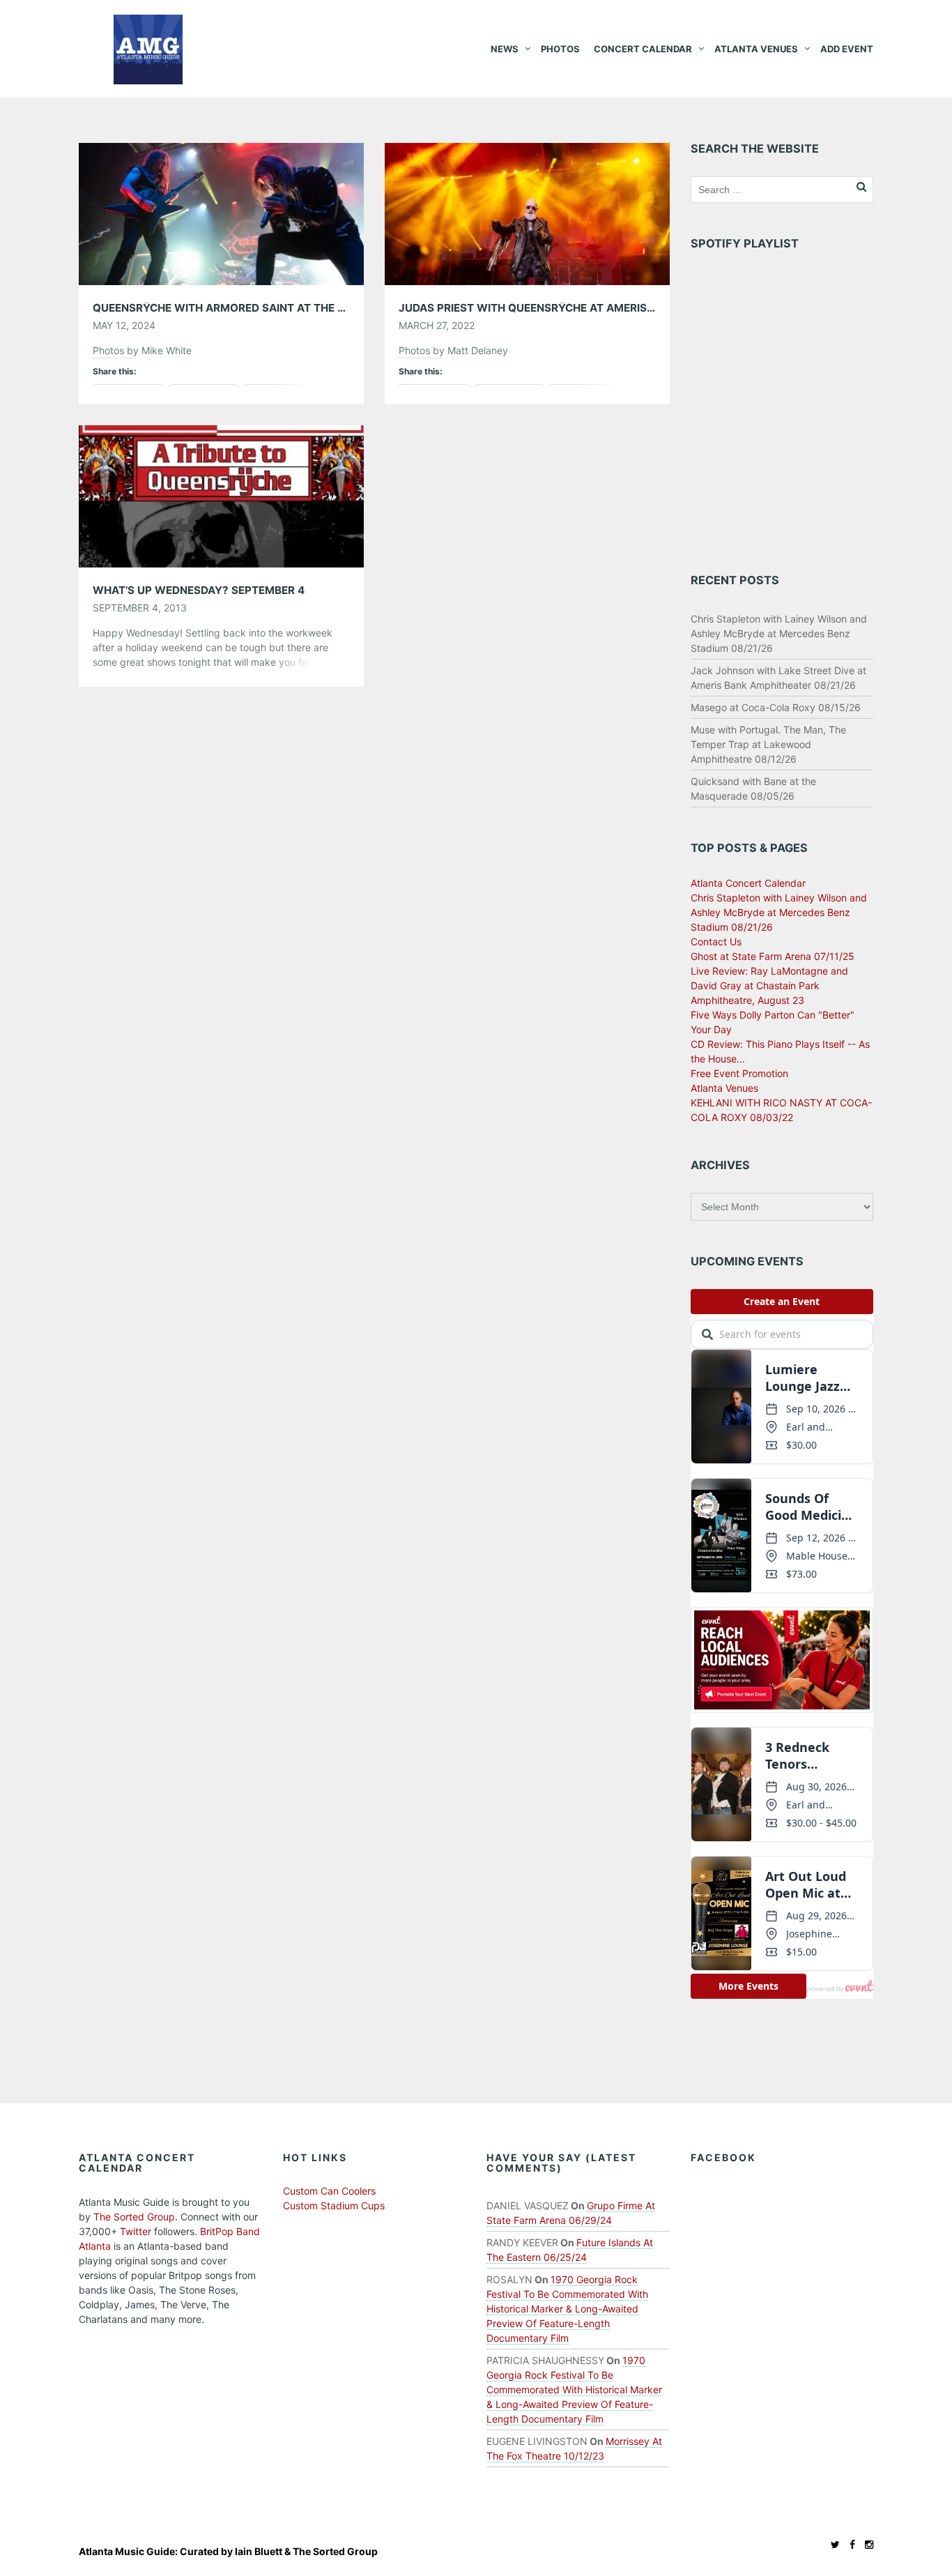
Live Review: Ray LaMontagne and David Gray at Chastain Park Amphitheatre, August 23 (769, 985)
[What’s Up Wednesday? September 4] (221, 495)
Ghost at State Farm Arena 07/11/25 (773, 956)
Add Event (847, 49)
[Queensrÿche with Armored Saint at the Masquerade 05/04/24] (221, 213)
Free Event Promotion (739, 1073)
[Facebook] (849, 2544)
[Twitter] (832, 2544)
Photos (560, 49)
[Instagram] (866, 2544)
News (505, 49)
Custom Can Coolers (329, 2191)
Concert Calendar (643, 49)
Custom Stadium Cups (334, 2205)
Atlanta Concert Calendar (748, 883)
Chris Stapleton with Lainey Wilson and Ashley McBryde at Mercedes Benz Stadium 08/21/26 (779, 633)
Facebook (723, 2157)
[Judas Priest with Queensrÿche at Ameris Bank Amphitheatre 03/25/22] (527, 213)
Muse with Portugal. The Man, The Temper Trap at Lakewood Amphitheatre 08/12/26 (768, 744)
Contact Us (716, 942)
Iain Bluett (259, 2551)
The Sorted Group (134, 2217)
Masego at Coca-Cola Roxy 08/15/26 (776, 707)
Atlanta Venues (756, 49)
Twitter (136, 2231)
